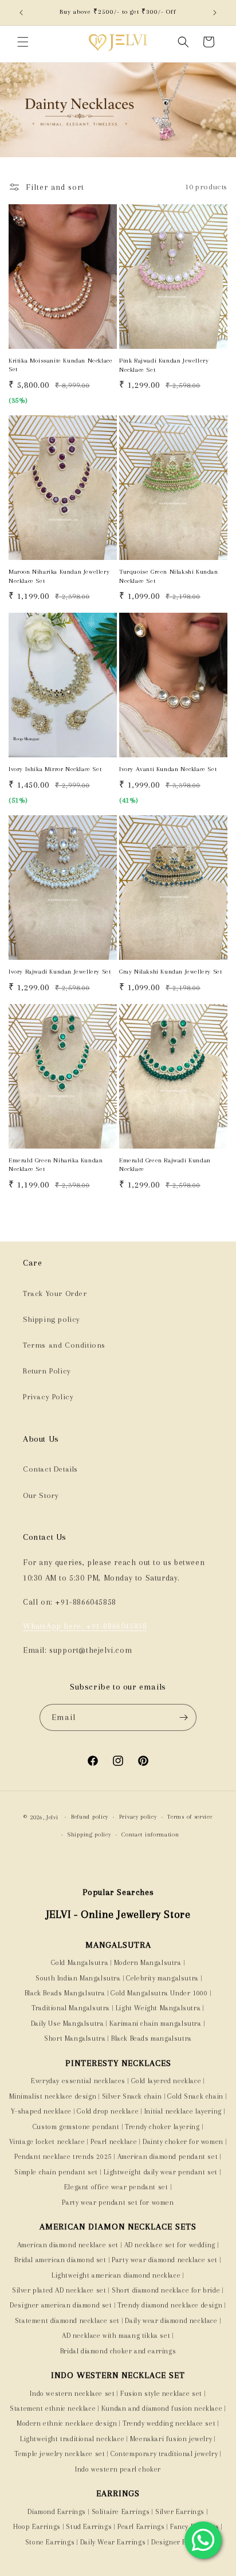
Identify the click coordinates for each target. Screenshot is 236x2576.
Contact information (150, 1834)
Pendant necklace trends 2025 (63, 2157)
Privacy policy (138, 1817)
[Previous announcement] (21, 13)
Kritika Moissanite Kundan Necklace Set (60, 365)
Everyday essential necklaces (78, 2081)
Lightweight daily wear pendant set (161, 2172)
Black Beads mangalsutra (152, 2038)
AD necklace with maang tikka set (116, 2336)
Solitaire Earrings (121, 2512)
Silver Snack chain (132, 2096)
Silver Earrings (180, 2512)
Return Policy (47, 1371)
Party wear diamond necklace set (165, 2260)
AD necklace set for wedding (170, 2245)
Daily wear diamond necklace (171, 2321)
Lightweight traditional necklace (72, 2439)
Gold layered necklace (166, 2081)
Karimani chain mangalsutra (156, 2024)
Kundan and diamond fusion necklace (162, 2408)
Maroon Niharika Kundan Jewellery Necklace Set (59, 576)
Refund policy (90, 1817)
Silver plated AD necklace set (59, 2290)
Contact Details (50, 1469)
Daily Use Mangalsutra (68, 2024)
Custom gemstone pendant (76, 2127)
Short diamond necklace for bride (166, 2290)
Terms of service (190, 1817)
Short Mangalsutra (75, 2038)
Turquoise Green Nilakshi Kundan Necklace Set (169, 576)
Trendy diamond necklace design (170, 2305)
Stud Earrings (89, 2527)
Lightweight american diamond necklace (116, 2275)
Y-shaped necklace (41, 2111)
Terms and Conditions (64, 1345)
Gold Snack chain (195, 2096)
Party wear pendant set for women (118, 2203)
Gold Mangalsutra (80, 1963)
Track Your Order (55, 1293)
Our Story (41, 1495)
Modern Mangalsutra (148, 1963)
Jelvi (52, 1817)
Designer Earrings (181, 2542)
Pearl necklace (114, 2142)
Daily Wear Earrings (113, 2542)
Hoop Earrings (37, 2527)
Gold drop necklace (108, 2111)
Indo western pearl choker (118, 2469)
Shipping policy (52, 1319)
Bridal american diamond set (60, 2260)
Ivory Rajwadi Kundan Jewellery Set (60, 972)
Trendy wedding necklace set (169, 2423)
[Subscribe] (183, 1717)
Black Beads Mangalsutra (65, 1993)
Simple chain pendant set (56, 2172)
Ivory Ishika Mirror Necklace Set (55, 769)
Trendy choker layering (162, 2127)
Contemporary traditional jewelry (164, 2454)
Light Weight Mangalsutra (158, 2008)
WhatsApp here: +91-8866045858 (85, 1626)
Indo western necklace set (72, 2394)
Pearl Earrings (141, 2527)
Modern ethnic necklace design (67, 2423)
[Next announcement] (215, 13)
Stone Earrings (50, 2542)
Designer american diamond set (61, 2305)
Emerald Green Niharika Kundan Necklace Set (56, 1165)
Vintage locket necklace (47, 2142)
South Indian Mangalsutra (77, 1978)
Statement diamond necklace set (67, 2321)
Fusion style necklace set (161, 2394)
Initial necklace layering (183, 2111)
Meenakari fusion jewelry (171, 2439)
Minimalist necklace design (53, 2096)
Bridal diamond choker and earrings (118, 2351)
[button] (23, 42)
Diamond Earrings (57, 2512)
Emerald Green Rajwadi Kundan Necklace (165, 1165)
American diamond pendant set (168, 2157)
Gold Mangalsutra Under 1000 (159, 1993)
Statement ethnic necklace (53, 2408)
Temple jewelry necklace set (60, 2454)
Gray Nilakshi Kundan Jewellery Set (170, 972)
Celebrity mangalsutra (162, 1978)
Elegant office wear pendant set (116, 2187)
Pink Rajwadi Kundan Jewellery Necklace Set (164, 365)
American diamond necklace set (68, 2245)
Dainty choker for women (183, 2142)
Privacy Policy (48, 1397)
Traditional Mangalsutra (71, 2008)
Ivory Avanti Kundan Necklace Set (168, 769)
